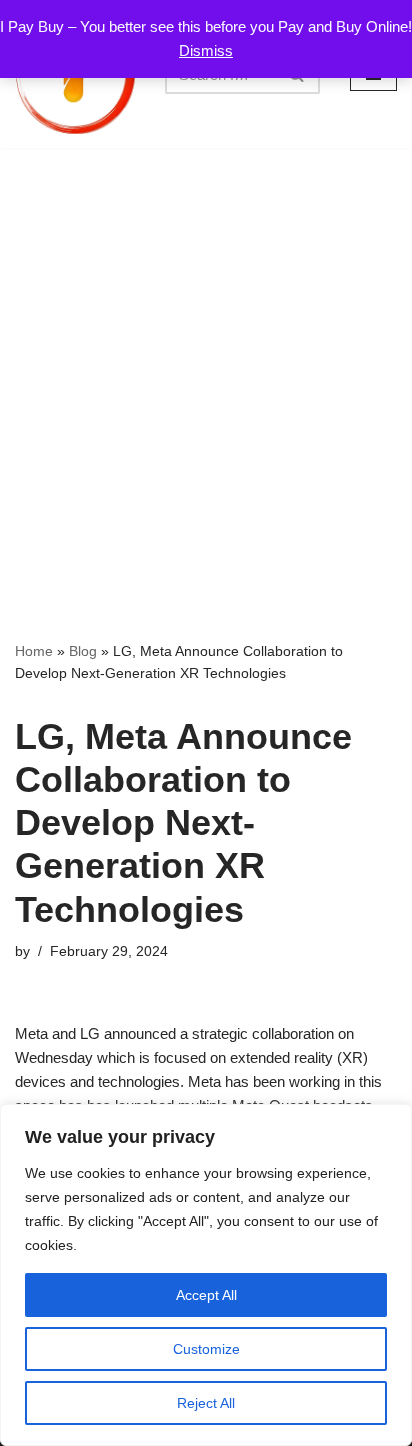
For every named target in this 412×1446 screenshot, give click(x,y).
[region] (206, 1275)
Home (34, 651)
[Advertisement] (206, 364)
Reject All (206, 1403)
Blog (83, 651)
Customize (206, 1349)
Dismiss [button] (206, 50)
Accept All (206, 1295)
